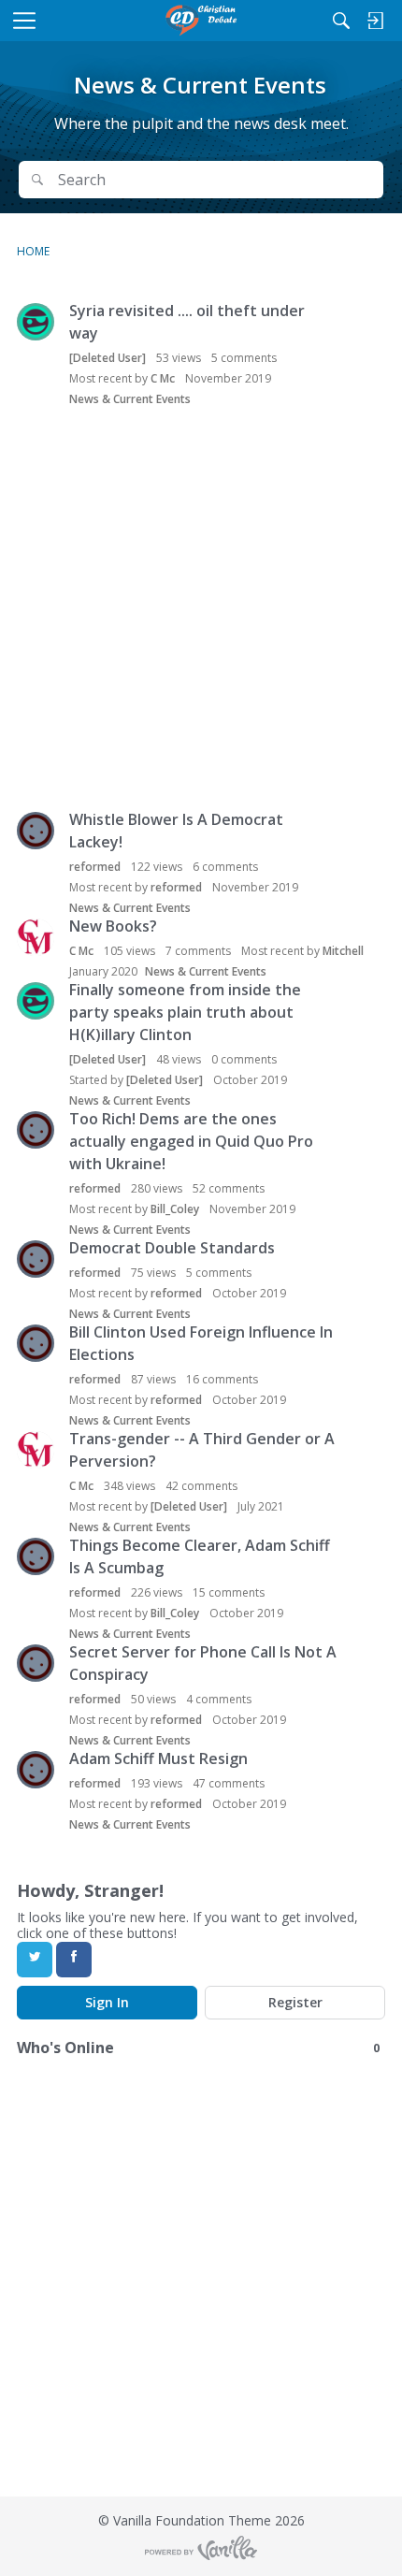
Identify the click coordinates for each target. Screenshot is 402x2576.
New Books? (113, 926)
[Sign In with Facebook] (74, 1960)
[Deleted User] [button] (108, 358)
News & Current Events (130, 399)
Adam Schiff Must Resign (158, 1758)
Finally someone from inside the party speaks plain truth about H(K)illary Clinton (185, 1012)
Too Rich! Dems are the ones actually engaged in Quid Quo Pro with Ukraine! (191, 1141)
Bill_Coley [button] (175, 1209)
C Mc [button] (163, 378)
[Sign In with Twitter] (35, 1960)
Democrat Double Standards (172, 1248)
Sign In (107, 2002)
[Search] (341, 21)
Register (295, 2002)
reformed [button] (95, 867)
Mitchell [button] (343, 951)
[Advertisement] (201, 611)
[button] (36, 322)
